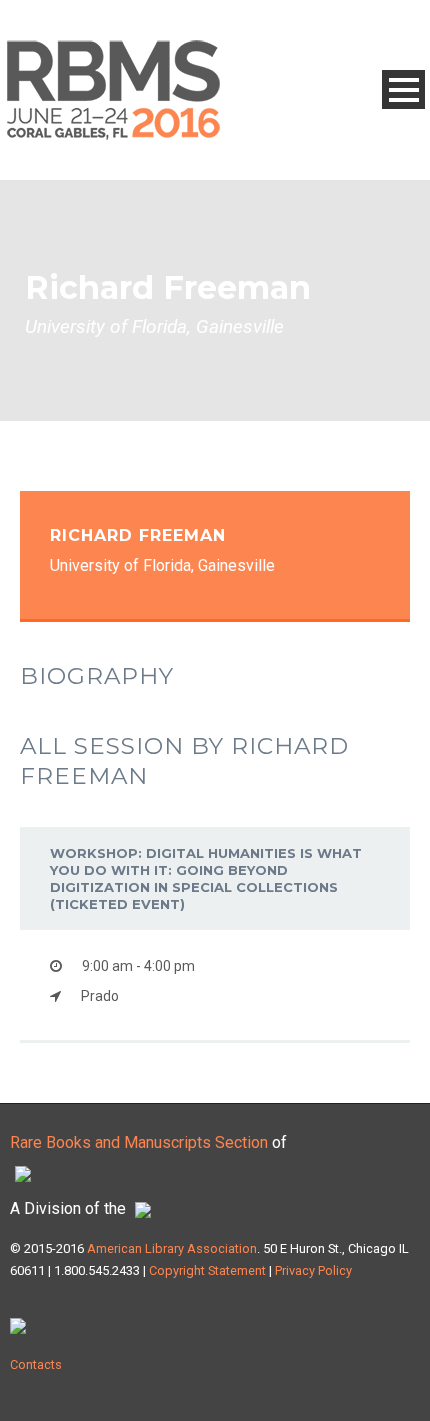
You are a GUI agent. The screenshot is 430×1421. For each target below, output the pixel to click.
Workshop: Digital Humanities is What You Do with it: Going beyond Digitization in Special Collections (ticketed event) (206, 878)
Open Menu (403, 89)
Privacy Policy (312, 1270)
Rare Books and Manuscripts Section (139, 1142)
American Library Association (172, 1248)
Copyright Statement (207, 1270)
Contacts (36, 1364)
